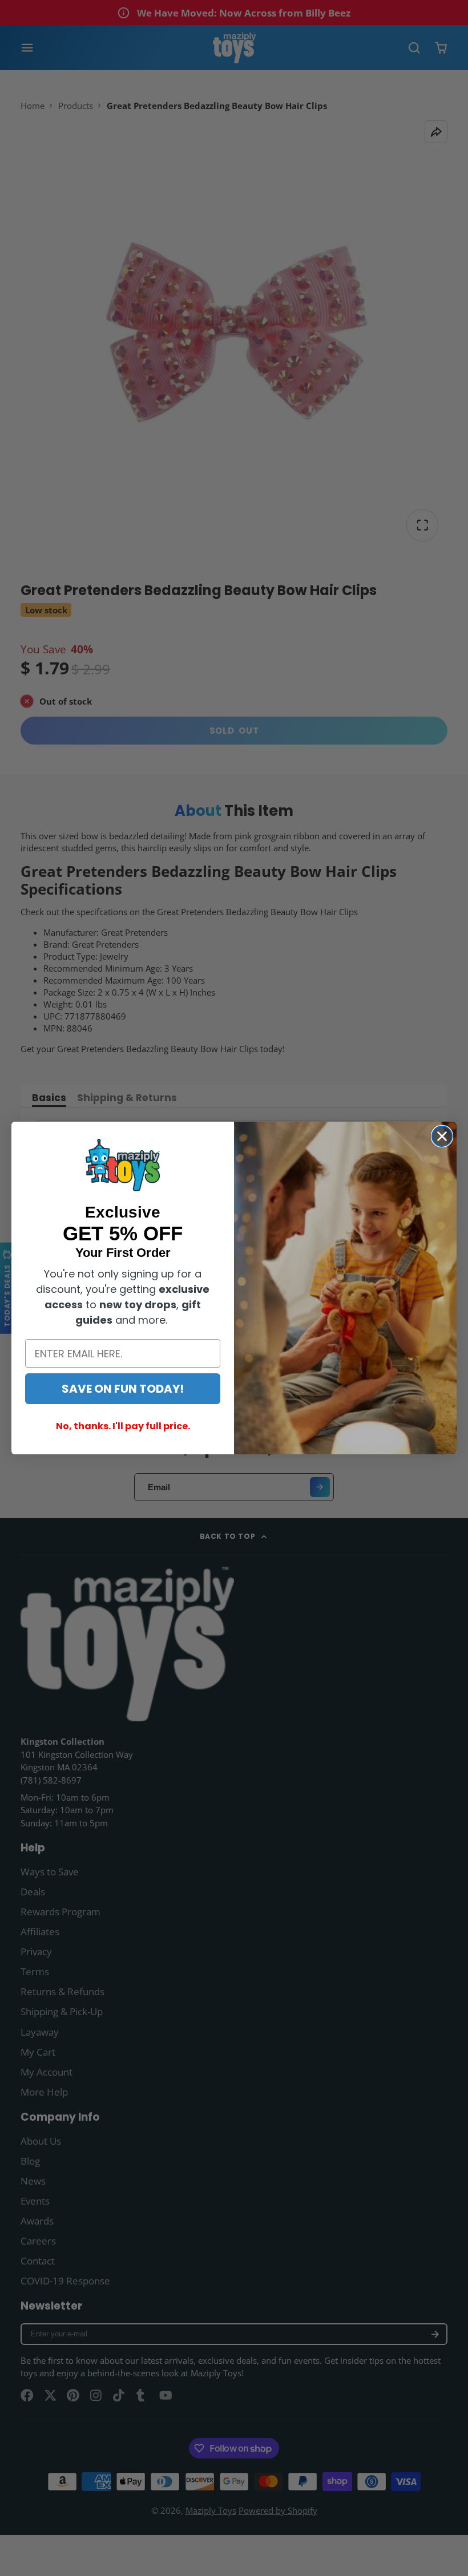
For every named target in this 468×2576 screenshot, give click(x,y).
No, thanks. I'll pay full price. (123, 1426)
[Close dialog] (442, 1136)
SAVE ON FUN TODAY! (123, 1389)
